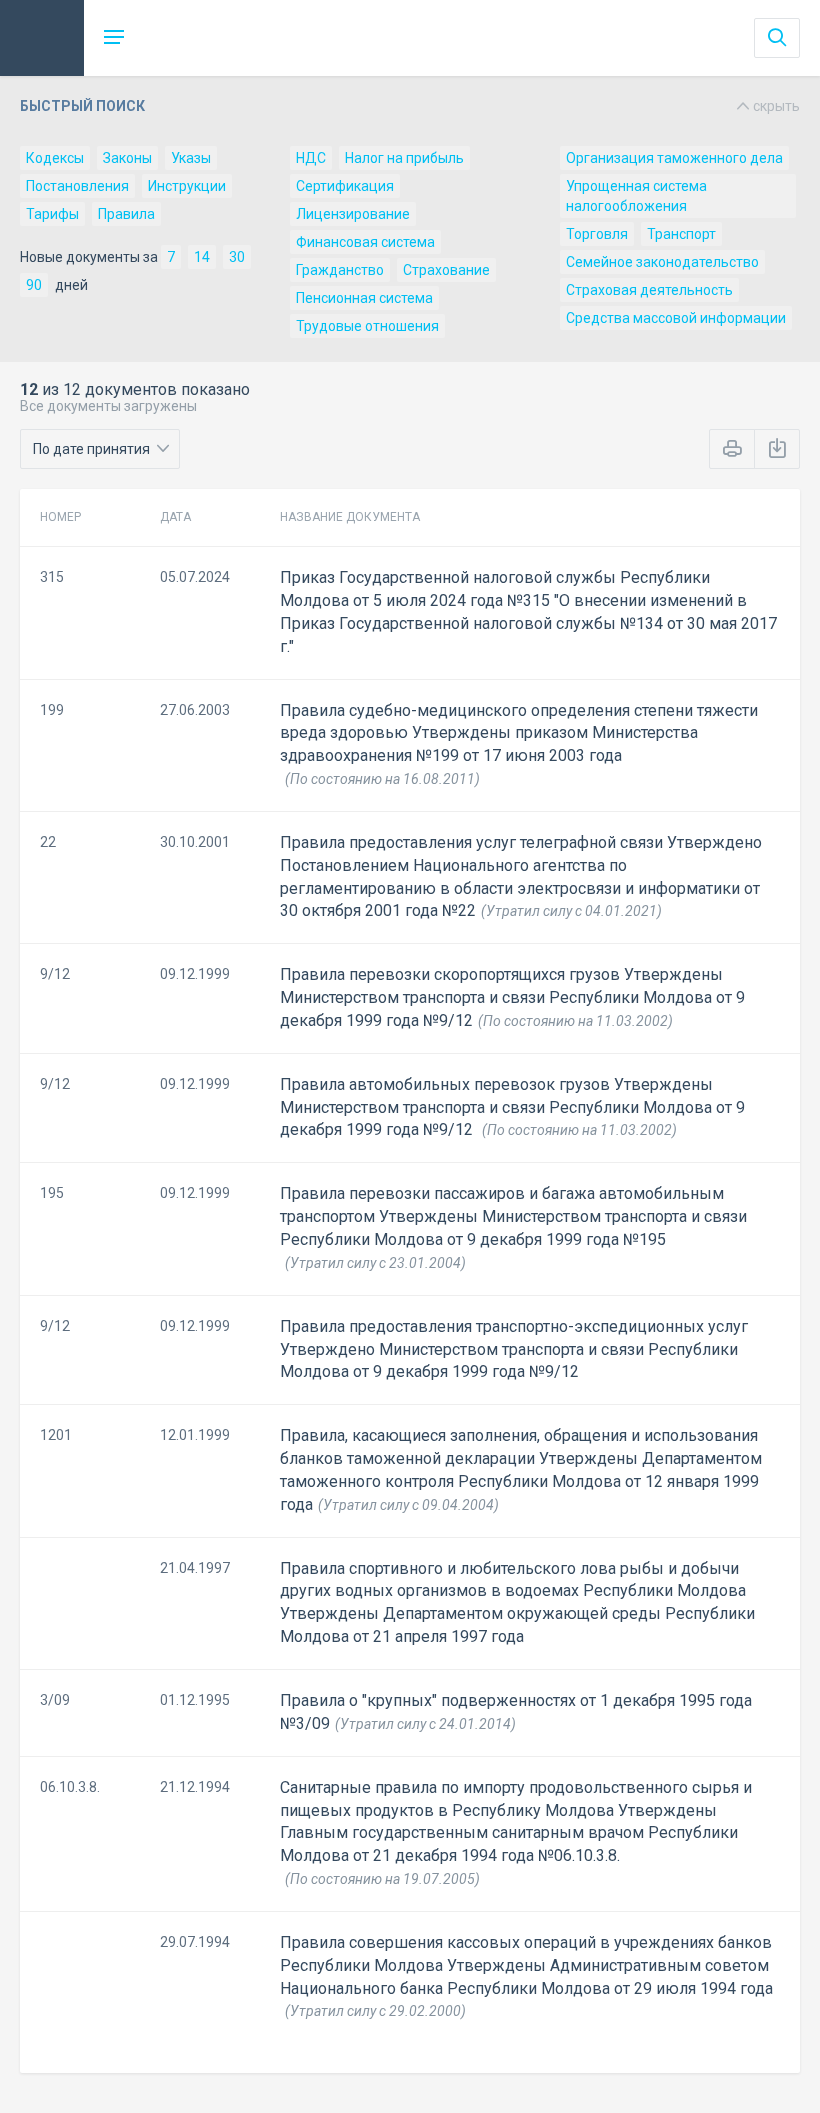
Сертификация (345, 186)
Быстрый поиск (410, 106)
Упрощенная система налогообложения (636, 196)
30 (237, 257)
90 (34, 285)
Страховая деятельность (649, 290)
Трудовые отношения (367, 326)
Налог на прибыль (404, 158)
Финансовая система (365, 242)
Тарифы (52, 214)
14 (202, 257)
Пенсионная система (364, 298)
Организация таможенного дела (674, 158)
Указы (191, 158)
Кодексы (55, 158)
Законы (127, 158)
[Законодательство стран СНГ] (42, 38)
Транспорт (681, 234)
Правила (126, 214)
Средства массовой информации (676, 318)
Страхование (446, 270)
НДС (311, 158)
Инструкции (187, 186)
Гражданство (340, 270)
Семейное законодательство (662, 262)
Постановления (77, 186)
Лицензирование (353, 214)
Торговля (597, 234)
